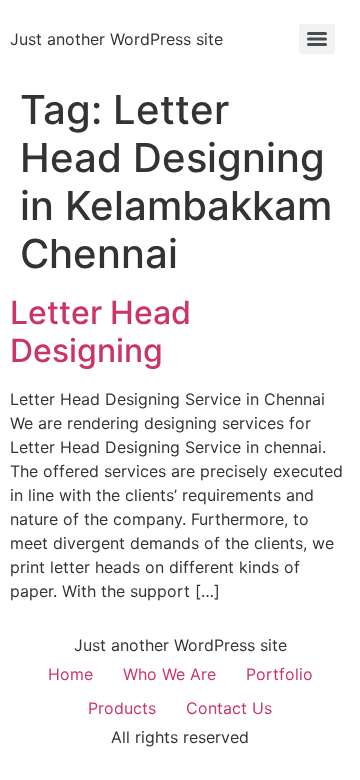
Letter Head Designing (100, 331)
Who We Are (169, 674)
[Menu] (317, 39)
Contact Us (229, 708)
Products (122, 708)
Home (70, 674)
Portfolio (279, 674)
